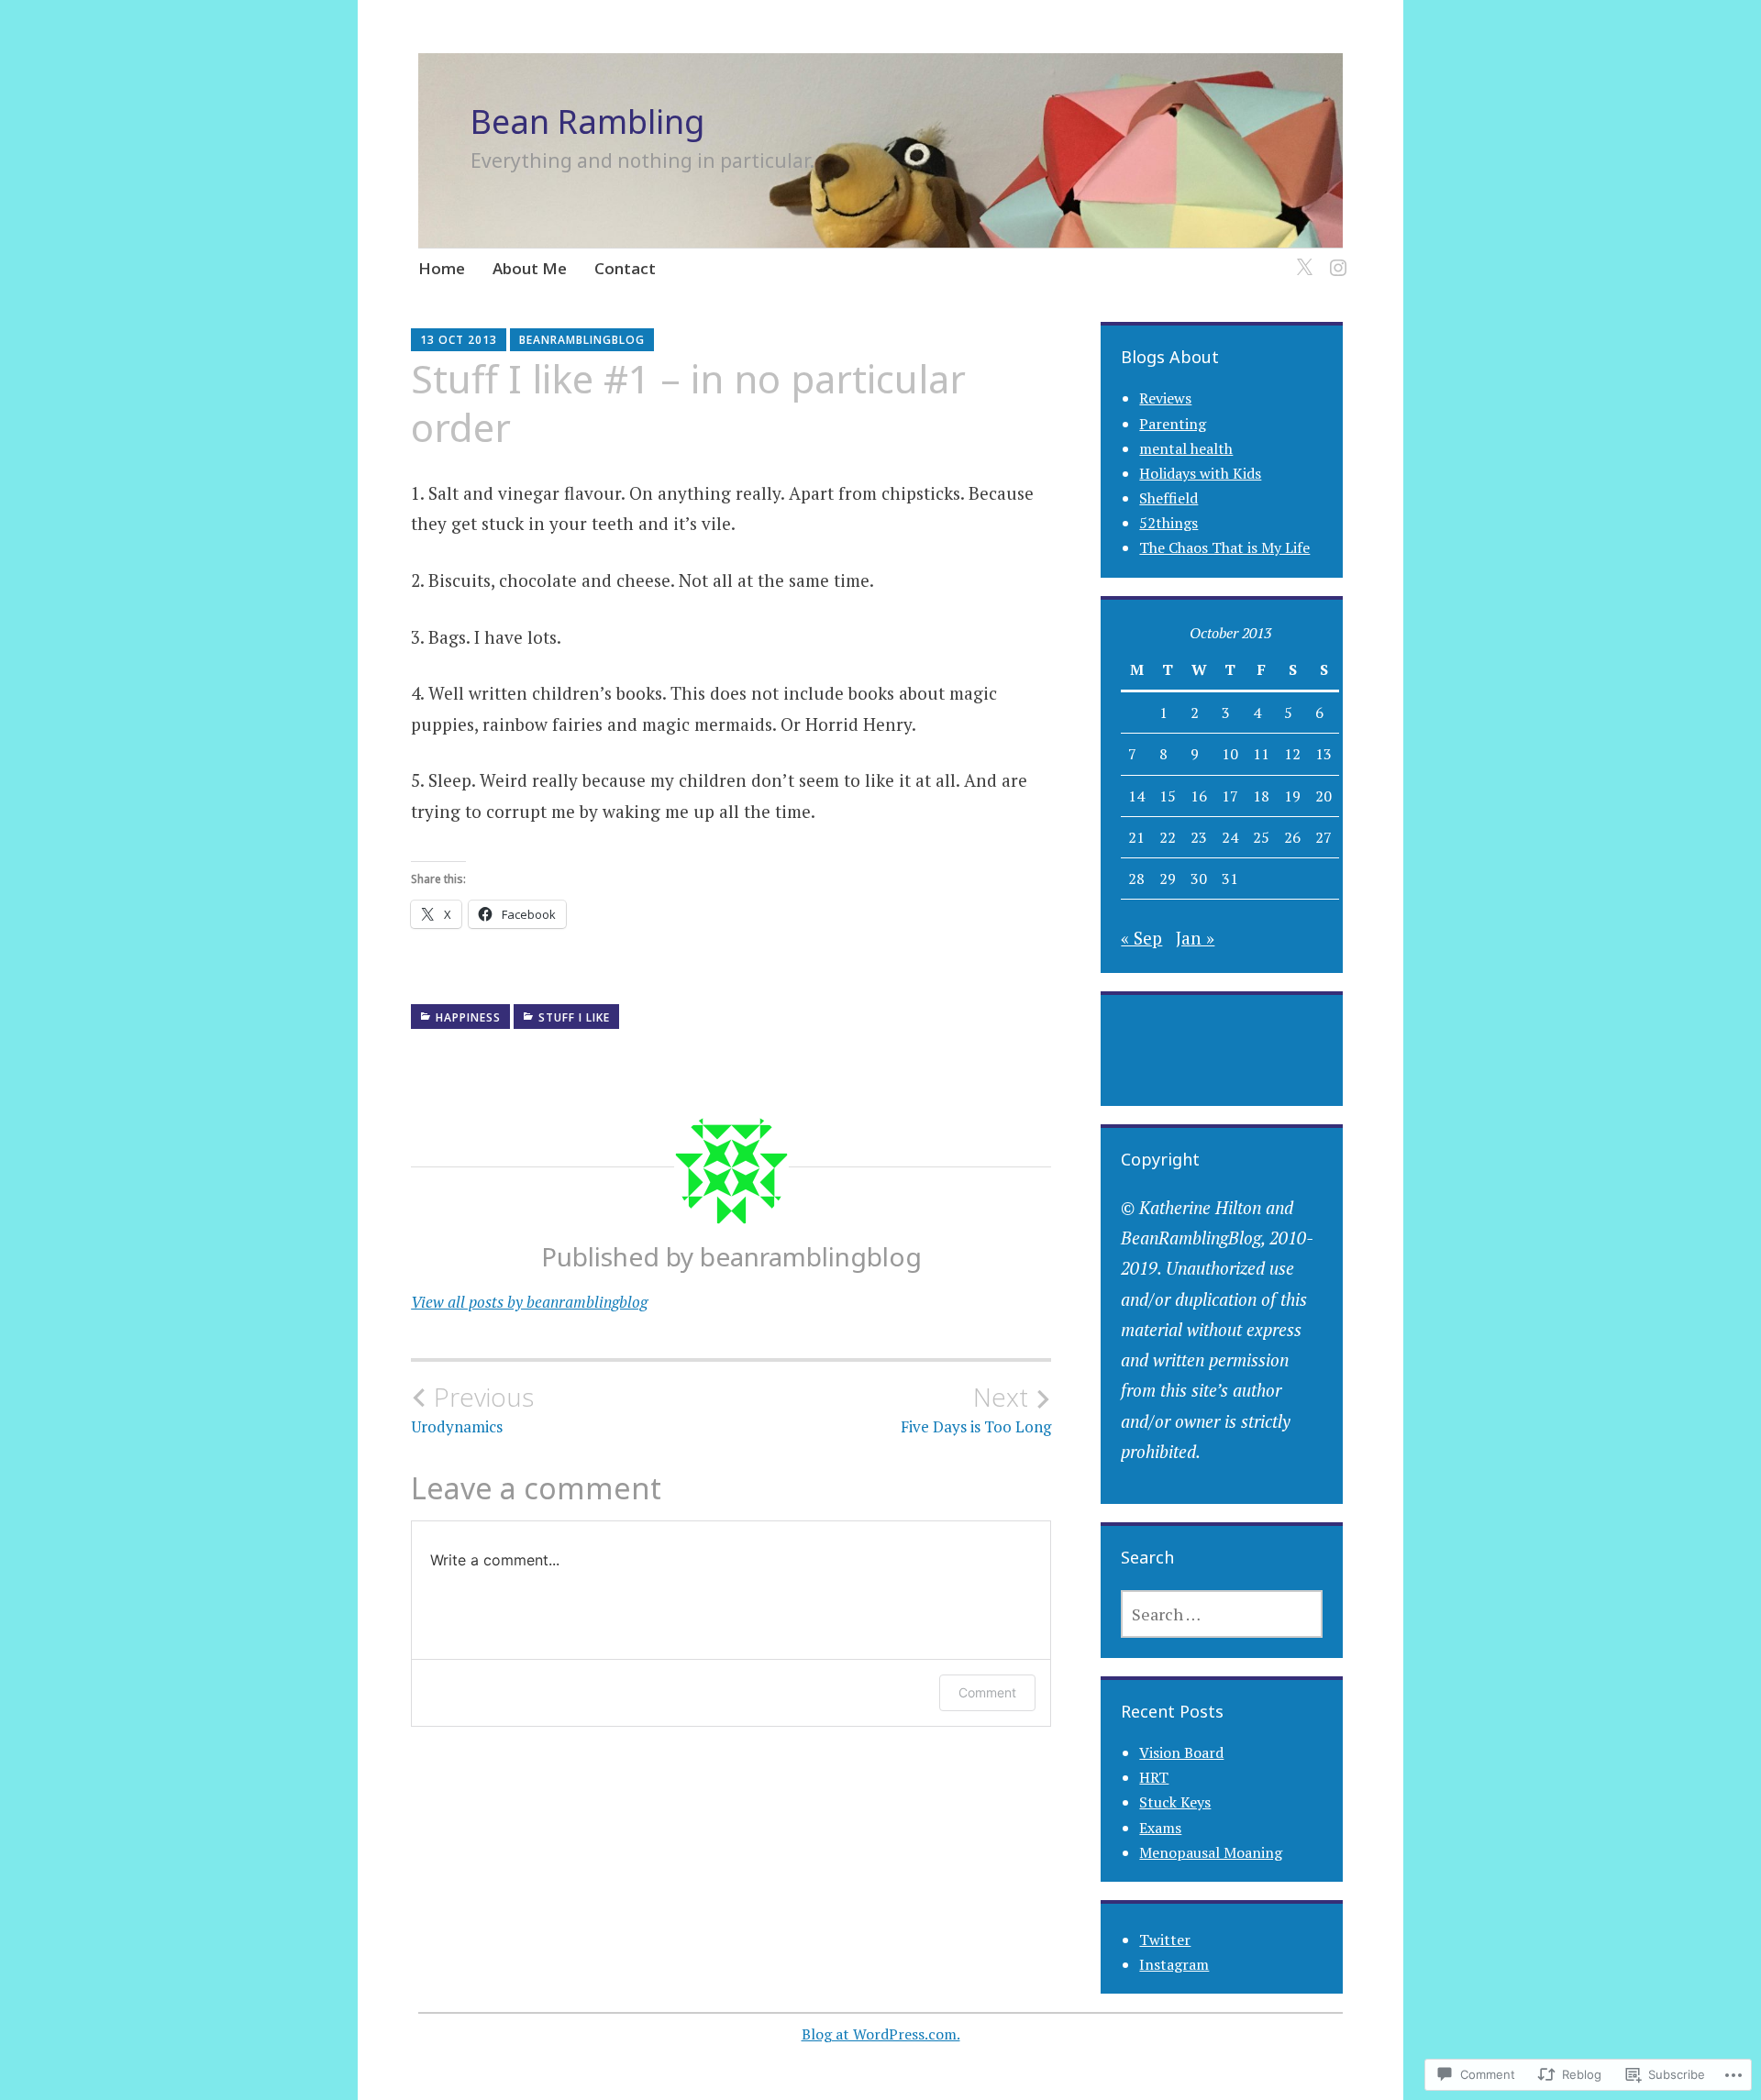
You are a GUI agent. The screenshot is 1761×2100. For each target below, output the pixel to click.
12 (1292, 754)
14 (1136, 796)
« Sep (1141, 938)
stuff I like (574, 1017)
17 (1230, 796)
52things (1168, 523)
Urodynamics (472, 1409)
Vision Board (1181, 1752)
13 (1324, 754)
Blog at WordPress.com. (881, 2034)
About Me (530, 268)
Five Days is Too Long (976, 1409)
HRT (1154, 1777)
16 (1199, 796)
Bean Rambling (587, 122)
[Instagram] (1335, 257)
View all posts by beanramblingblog (529, 1302)
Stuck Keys (1175, 1802)
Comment (987, 1692)
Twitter (1165, 1940)
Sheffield (1168, 498)
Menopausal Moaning (1211, 1852)
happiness (468, 1017)
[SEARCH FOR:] (1222, 1614)
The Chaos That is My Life (1224, 547)
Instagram (1174, 1964)
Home (442, 268)
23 (1199, 837)
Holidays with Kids (1200, 473)
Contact (625, 268)
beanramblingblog (582, 340)
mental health (1186, 448)
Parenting (1173, 424)
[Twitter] (1301, 257)
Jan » (1195, 938)
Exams (1160, 1828)
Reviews (1165, 398)
